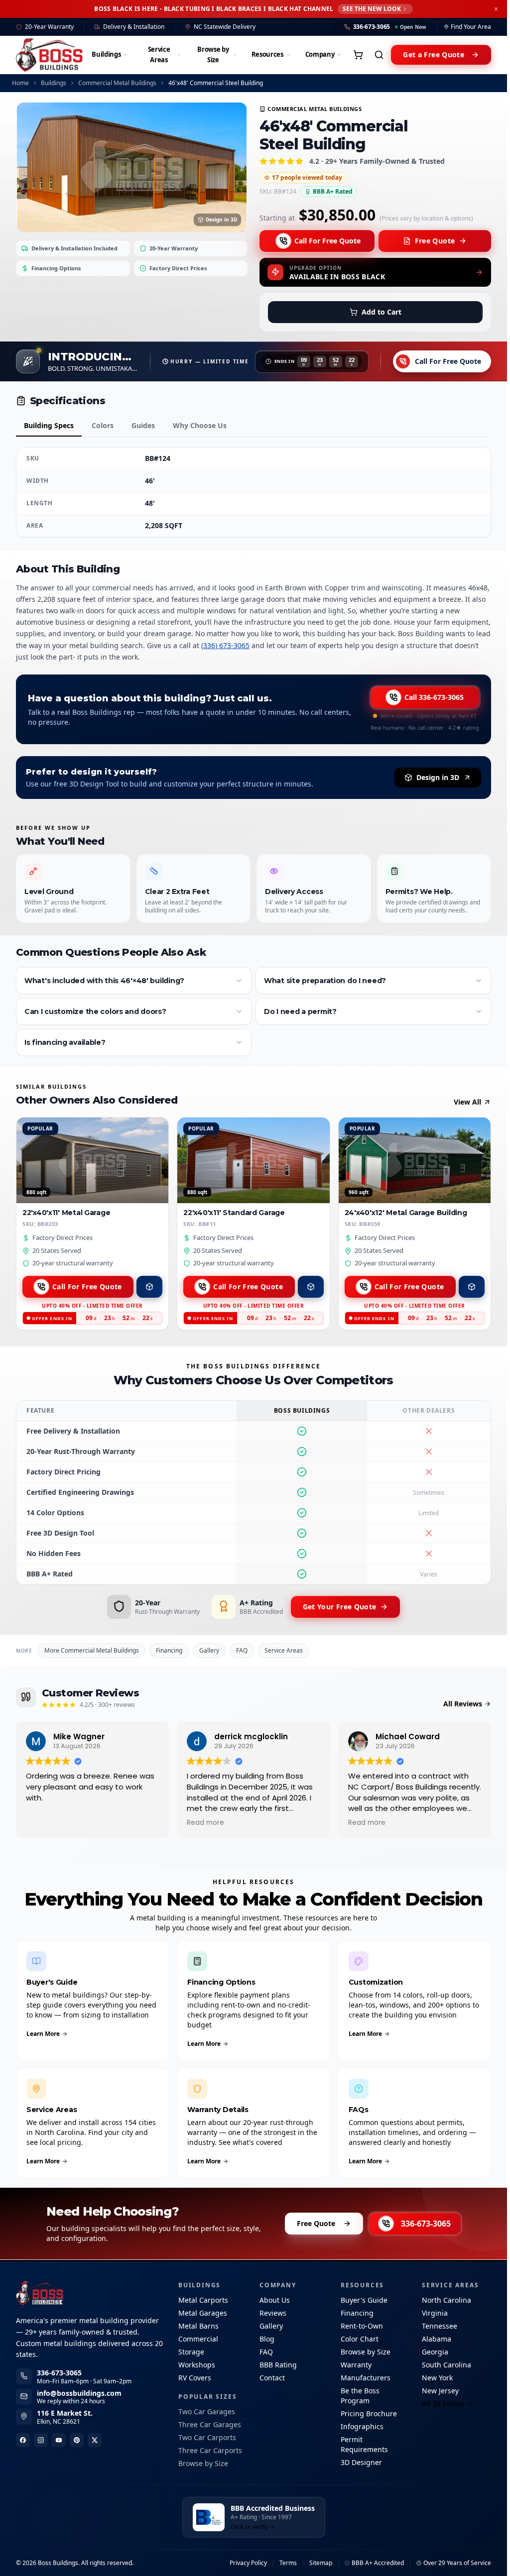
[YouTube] (59, 2440)
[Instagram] (41, 2440)
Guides (143, 425)
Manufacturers (366, 2378)
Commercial (198, 2339)
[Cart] (358, 55)
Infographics (362, 2426)
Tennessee (440, 2326)
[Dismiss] (496, 9)
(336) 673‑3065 (225, 645)
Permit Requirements (364, 2444)
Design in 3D (221, 220)
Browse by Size (213, 55)
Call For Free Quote (327, 241)
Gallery (209, 1650)
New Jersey (440, 2391)
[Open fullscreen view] (132, 167)
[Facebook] (23, 2440)
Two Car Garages (207, 2411)
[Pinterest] (77, 2440)
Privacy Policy (248, 2563)
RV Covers (195, 2378)
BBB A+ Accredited (378, 2563)
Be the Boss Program (360, 2396)
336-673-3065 (426, 2224)
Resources (267, 54)
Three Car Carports (210, 2450)
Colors (103, 425)
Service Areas (159, 55)
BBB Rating (278, 2365)
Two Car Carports (207, 2437)
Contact (272, 2378)
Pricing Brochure (369, 2413)
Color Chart (360, 2339)
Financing (169, 1650)
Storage (191, 2352)
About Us (275, 2300)
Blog (267, 2339)
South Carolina (446, 2365)
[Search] (379, 55)
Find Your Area (471, 27)
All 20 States (443, 2404)
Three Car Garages (210, 2424)
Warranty (356, 2365)
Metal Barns (198, 2326)
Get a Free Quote (434, 55)
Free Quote (435, 241)
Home (20, 83)
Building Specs (49, 425)
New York (437, 2378)
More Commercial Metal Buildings (92, 1650)
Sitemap (321, 2563)
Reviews (273, 2313)
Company (320, 54)
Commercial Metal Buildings (117, 83)
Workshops (197, 2365)
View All (467, 1102)
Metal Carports (203, 2300)
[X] (95, 2440)
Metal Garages (203, 2313)
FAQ (242, 1650)
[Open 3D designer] (149, 1287)
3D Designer (361, 2462)
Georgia (435, 2352)
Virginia (435, 2313)
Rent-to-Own (362, 2326)
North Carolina (446, 2300)
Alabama (437, 2339)
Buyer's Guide (364, 2300)
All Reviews (463, 1704)
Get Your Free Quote (340, 1607)
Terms (288, 2563)
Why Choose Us (200, 425)
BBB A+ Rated (333, 191)
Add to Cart (382, 312)
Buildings (106, 54)
